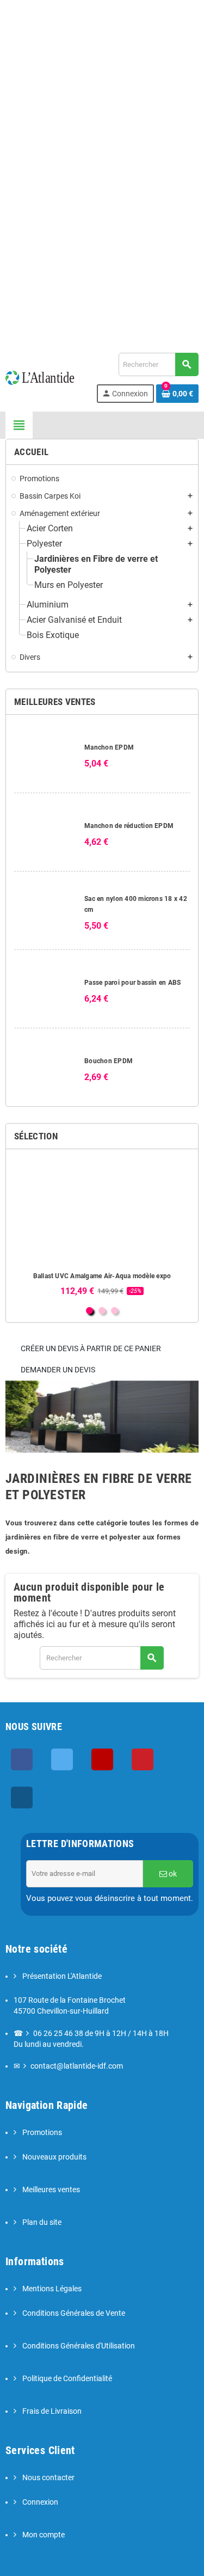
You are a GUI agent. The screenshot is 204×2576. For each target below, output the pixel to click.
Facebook (22, 1759)
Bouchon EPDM (109, 1061)
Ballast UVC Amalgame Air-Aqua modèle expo (102, 1276)
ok (172, 1874)
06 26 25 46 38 (58, 2034)
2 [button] (102, 1311)
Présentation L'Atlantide (61, 1976)
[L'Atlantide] (44, 377)
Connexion (39, 2502)
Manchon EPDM (109, 747)
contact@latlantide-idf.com (102, 40)
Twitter (62, 1759)
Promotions (41, 2133)
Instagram (22, 1798)
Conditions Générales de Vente (73, 2313)
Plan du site (41, 2222)
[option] (102, 1227)
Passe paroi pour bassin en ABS (132, 983)
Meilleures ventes (50, 2190)
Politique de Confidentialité (66, 2379)
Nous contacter (48, 2478)
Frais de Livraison (51, 2411)
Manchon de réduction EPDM (129, 826)
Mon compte (43, 2535)
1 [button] (89, 1311)
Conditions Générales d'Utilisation (78, 2346)
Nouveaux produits (54, 2157)
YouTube (102, 1759)
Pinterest (143, 1759)
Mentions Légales (51, 2289)
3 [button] (115, 1311)
